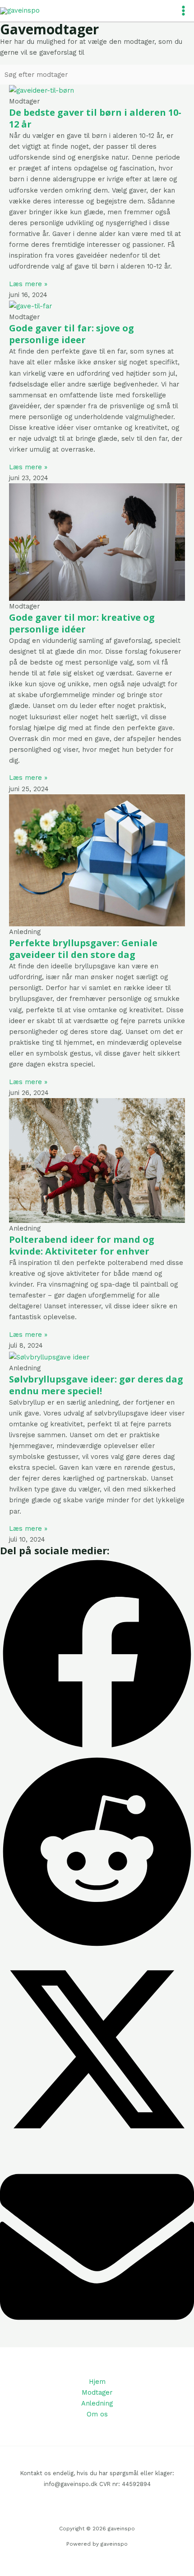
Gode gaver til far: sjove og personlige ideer (72, 334)
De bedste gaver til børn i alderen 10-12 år (95, 118)
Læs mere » (28, 284)
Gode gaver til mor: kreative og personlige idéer (82, 623)
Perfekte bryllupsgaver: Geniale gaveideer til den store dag (83, 949)
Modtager (97, 2392)
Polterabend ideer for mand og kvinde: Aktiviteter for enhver (82, 1245)
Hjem (97, 2382)
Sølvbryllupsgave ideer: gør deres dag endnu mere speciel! (96, 1385)
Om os (97, 2414)
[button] (97, 1656)
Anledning (97, 2403)
